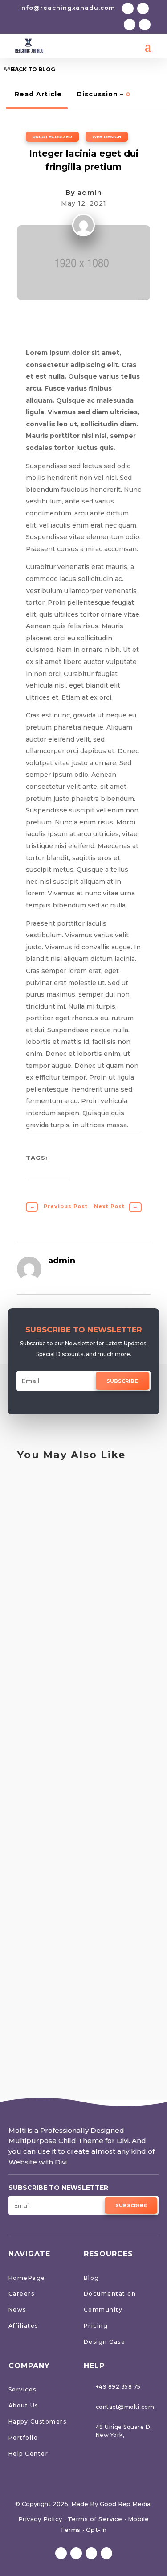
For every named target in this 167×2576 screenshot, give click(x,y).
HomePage (27, 2278)
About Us (23, 2405)
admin (90, 192)
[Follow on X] (143, 8)
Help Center (29, 2454)
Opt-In (96, 2530)
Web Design (107, 137)
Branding (43, 1692)
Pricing (96, 2326)
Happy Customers (38, 2421)
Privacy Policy (40, 2519)
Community (103, 2310)
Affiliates (23, 2326)
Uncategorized (52, 137)
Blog (92, 2278)
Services (22, 2389)
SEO (35, 1487)
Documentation (110, 2294)
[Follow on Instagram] (130, 25)
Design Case (105, 2342)
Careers (22, 2294)
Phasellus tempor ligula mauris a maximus (70, 1592)
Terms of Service (95, 2519)
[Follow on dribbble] (145, 25)
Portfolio (23, 2438)
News (17, 2310)
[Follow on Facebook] (128, 8)
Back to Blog (33, 69)
